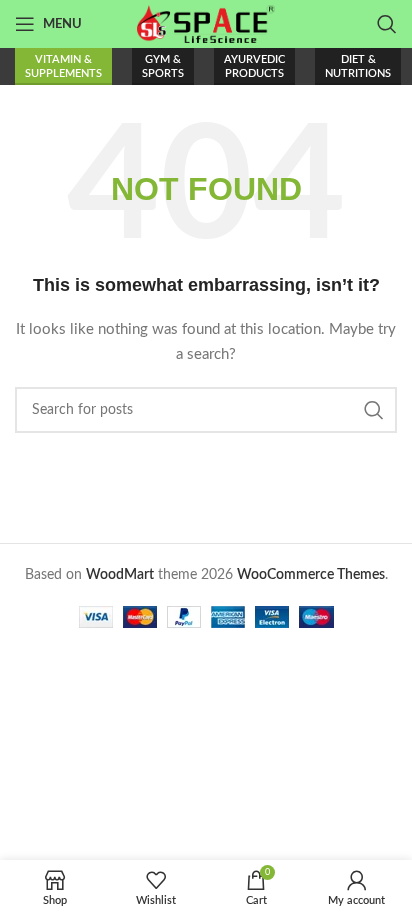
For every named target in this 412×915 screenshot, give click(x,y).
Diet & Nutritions (358, 66)
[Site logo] (206, 24)
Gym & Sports (163, 66)
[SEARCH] (374, 410)
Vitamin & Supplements (63, 66)
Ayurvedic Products (254, 66)
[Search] (387, 24)
